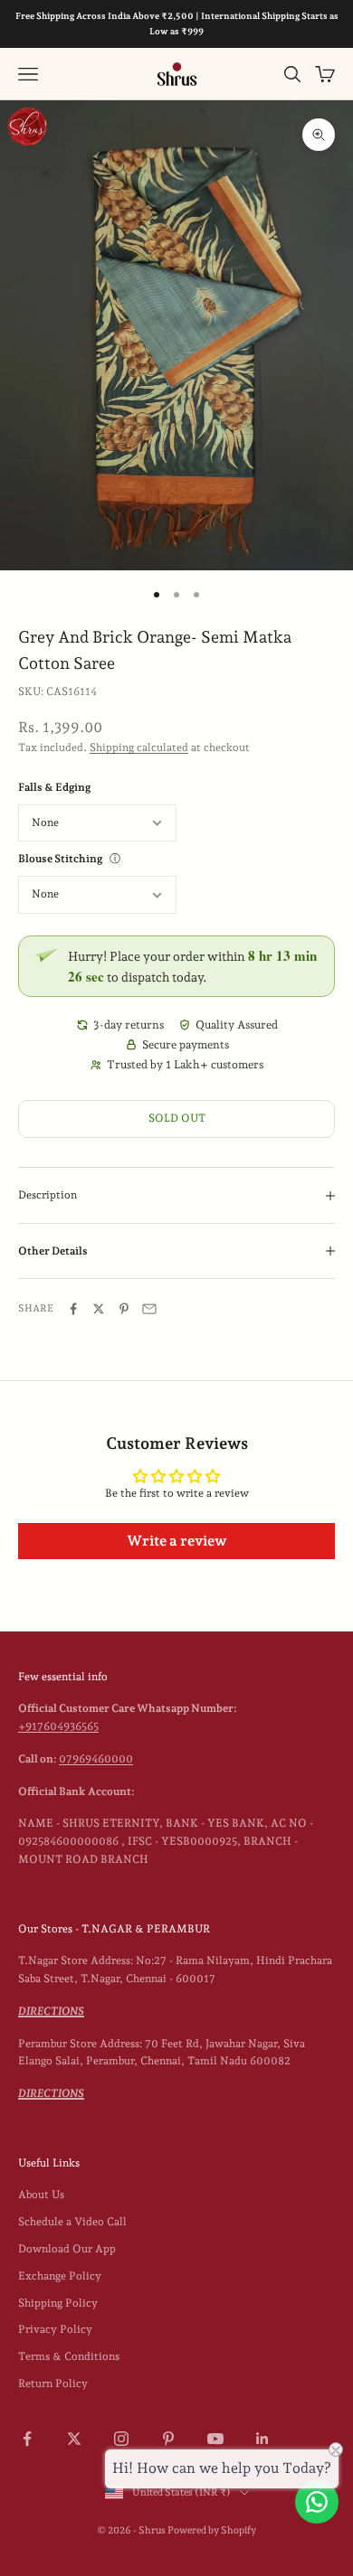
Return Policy (53, 2383)
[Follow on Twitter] (74, 2439)
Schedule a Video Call (72, 2222)
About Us (41, 2195)
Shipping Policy (58, 2303)
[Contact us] (317, 2502)
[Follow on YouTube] (215, 2439)
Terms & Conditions (69, 2356)
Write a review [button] (177, 1541)
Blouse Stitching (60, 859)
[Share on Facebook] (73, 1309)
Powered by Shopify (212, 2530)
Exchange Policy (60, 2276)
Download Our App (67, 2249)
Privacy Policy (55, 2329)
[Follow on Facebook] (27, 2439)
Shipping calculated (139, 747)
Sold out (177, 1118)
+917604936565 (58, 1726)
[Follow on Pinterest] (168, 2439)
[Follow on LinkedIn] (262, 2439)
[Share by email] (149, 1309)
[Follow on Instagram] (121, 2439)
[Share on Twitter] (99, 1309)
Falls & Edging (54, 787)
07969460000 (96, 1759)
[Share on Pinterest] (124, 1309)
